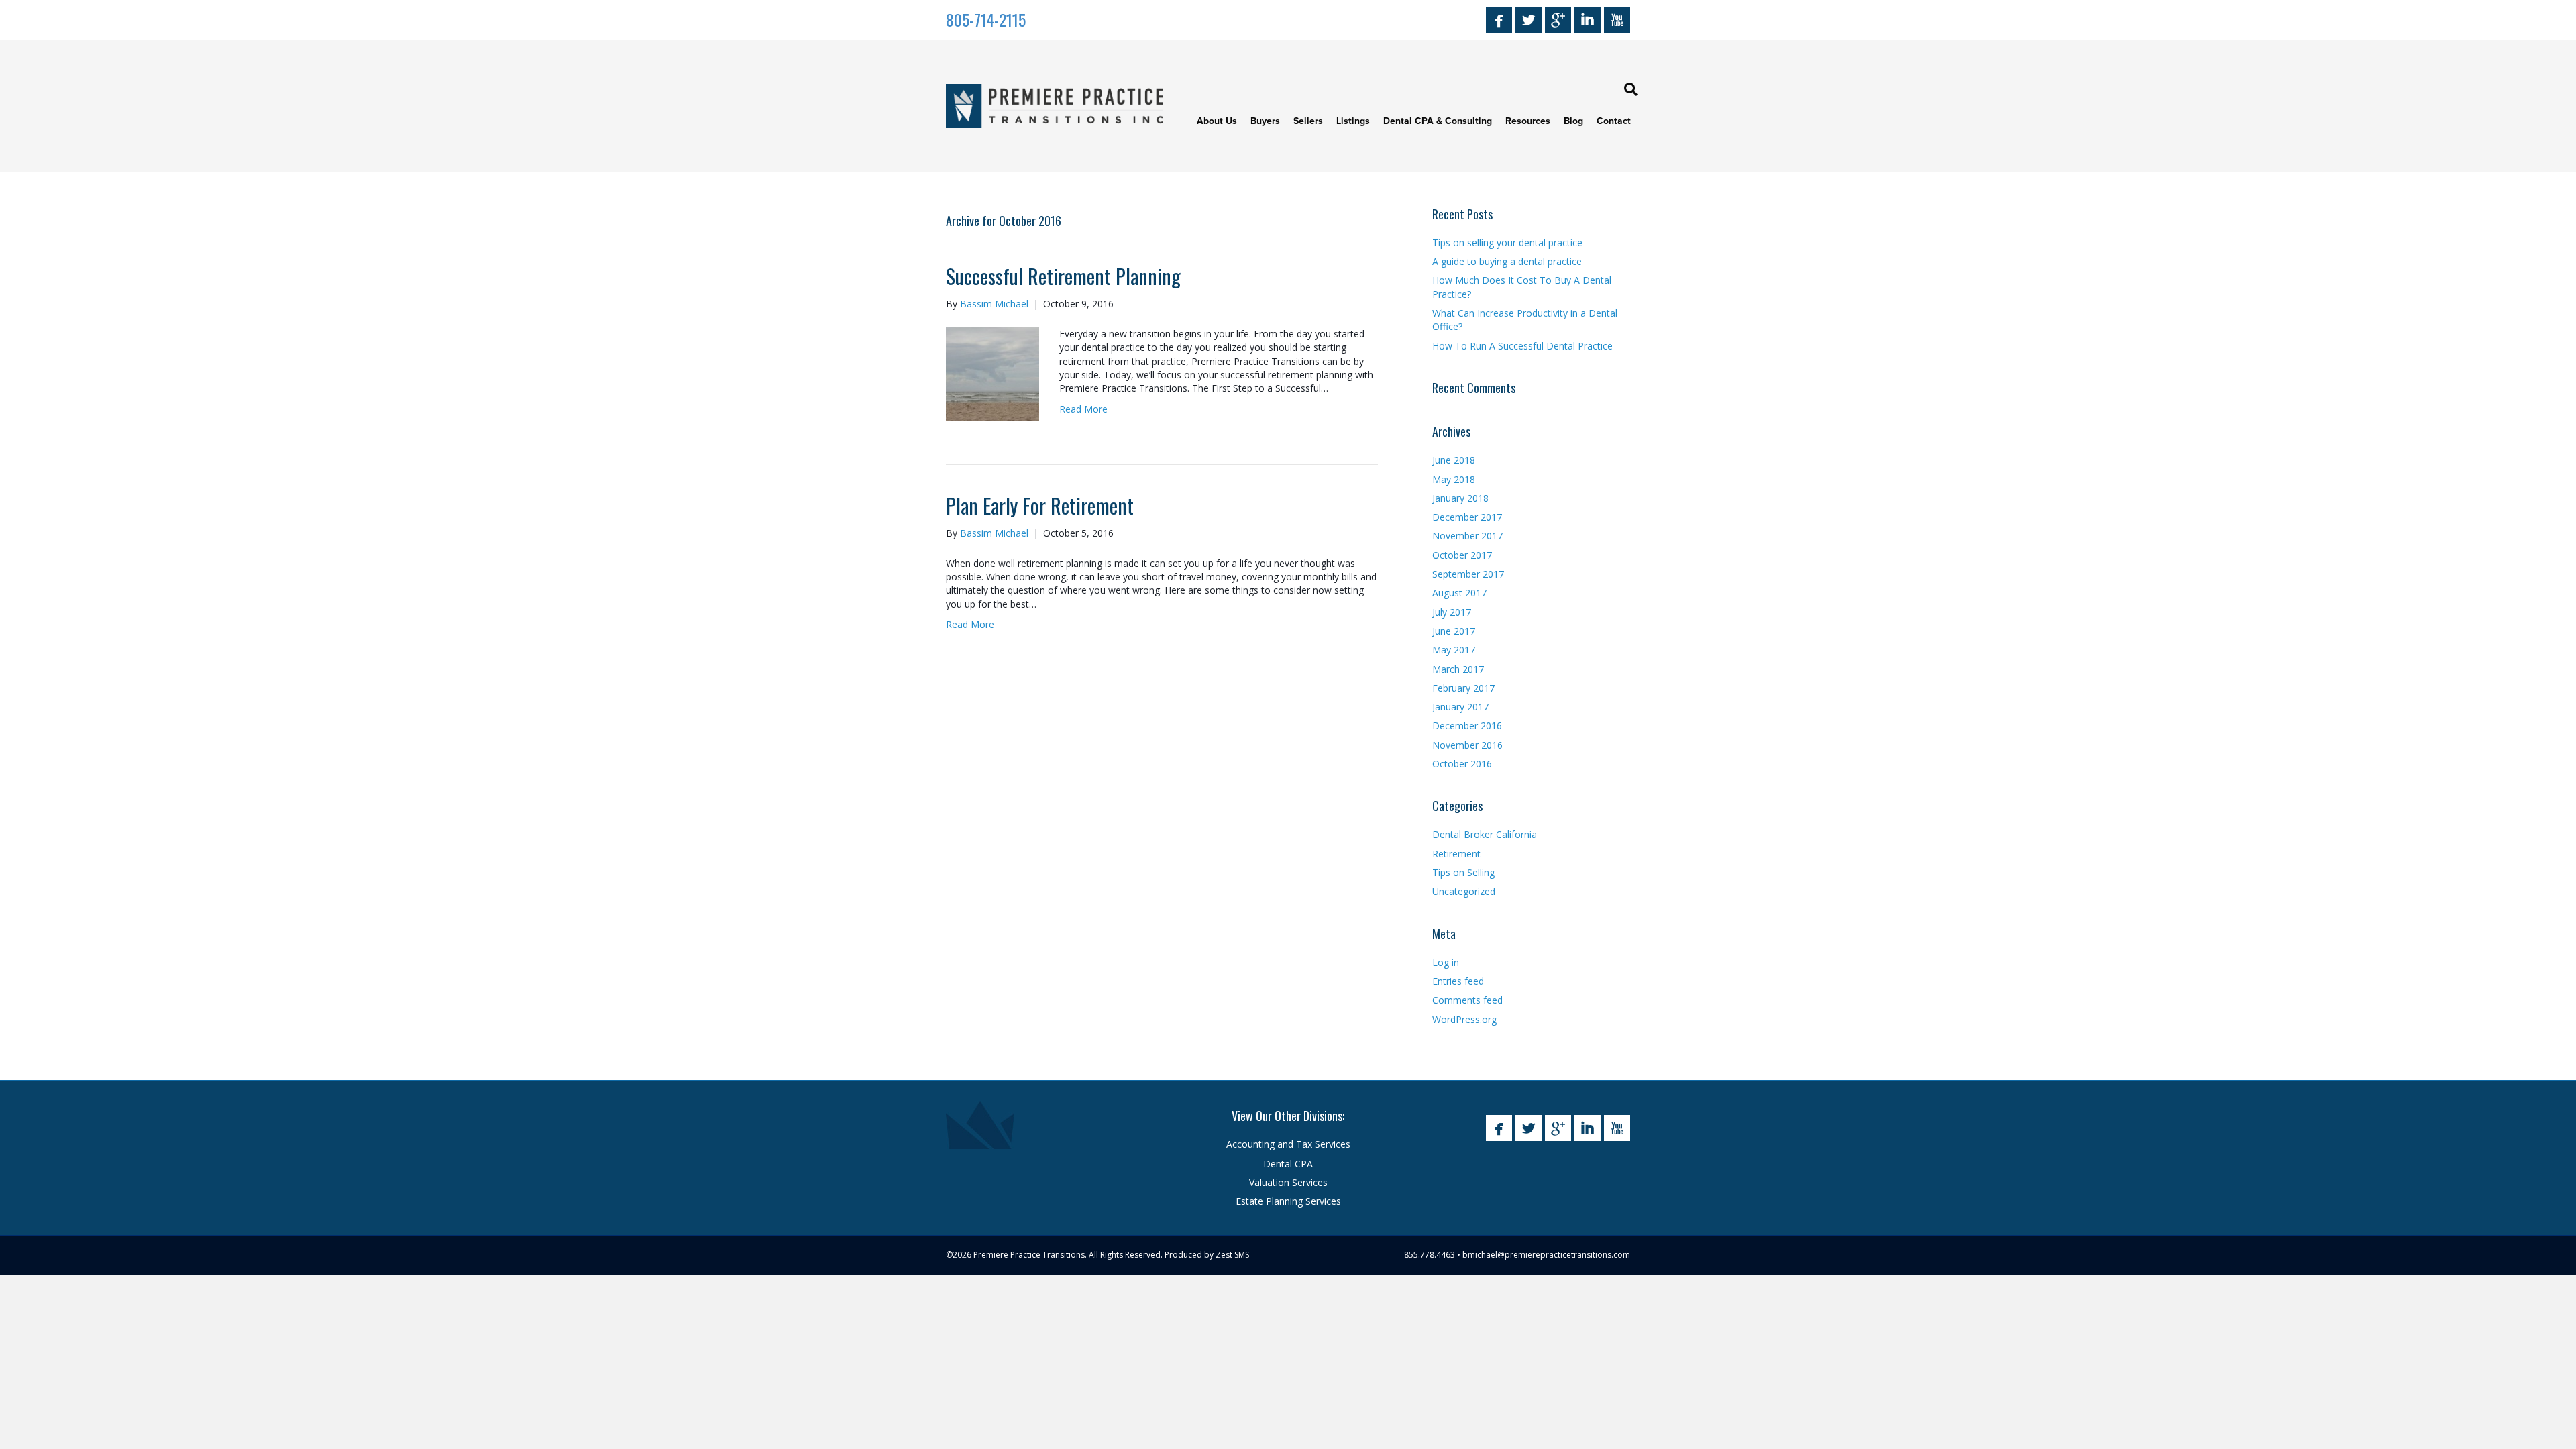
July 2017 (1452, 612)
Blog (1573, 121)
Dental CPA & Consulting (1438, 121)
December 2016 (1467, 726)
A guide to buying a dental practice (1507, 261)
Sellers (1308, 121)
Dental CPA (1288, 1164)
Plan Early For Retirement (1040, 505)
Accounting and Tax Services (1288, 1144)
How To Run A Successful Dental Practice (1522, 346)
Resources (1528, 121)
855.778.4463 (1430, 1255)
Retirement (1456, 854)
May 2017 (1454, 650)
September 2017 (1468, 574)
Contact (1614, 121)
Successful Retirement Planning (1063, 276)
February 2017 (1463, 688)
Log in (1446, 962)
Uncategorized (1464, 891)
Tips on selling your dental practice (1507, 243)
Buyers (1265, 121)
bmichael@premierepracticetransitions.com (1546, 1255)
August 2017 (1459, 593)
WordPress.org (1464, 1019)
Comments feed (1467, 1000)
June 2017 (1454, 631)
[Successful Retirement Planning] (992, 373)
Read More (1083, 409)
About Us (1217, 121)
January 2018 (1460, 498)
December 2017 (1467, 517)
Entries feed (1458, 981)
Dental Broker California (1485, 834)
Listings (1353, 121)
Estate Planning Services (1288, 1201)
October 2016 (1462, 764)
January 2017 (1460, 707)
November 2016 (1467, 745)
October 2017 (1462, 555)
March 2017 (1458, 669)
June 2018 (1454, 460)
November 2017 (1467, 536)
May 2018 (1454, 479)
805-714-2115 (986, 19)
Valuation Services (1288, 1182)
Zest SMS (1232, 1255)
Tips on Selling (1463, 872)
